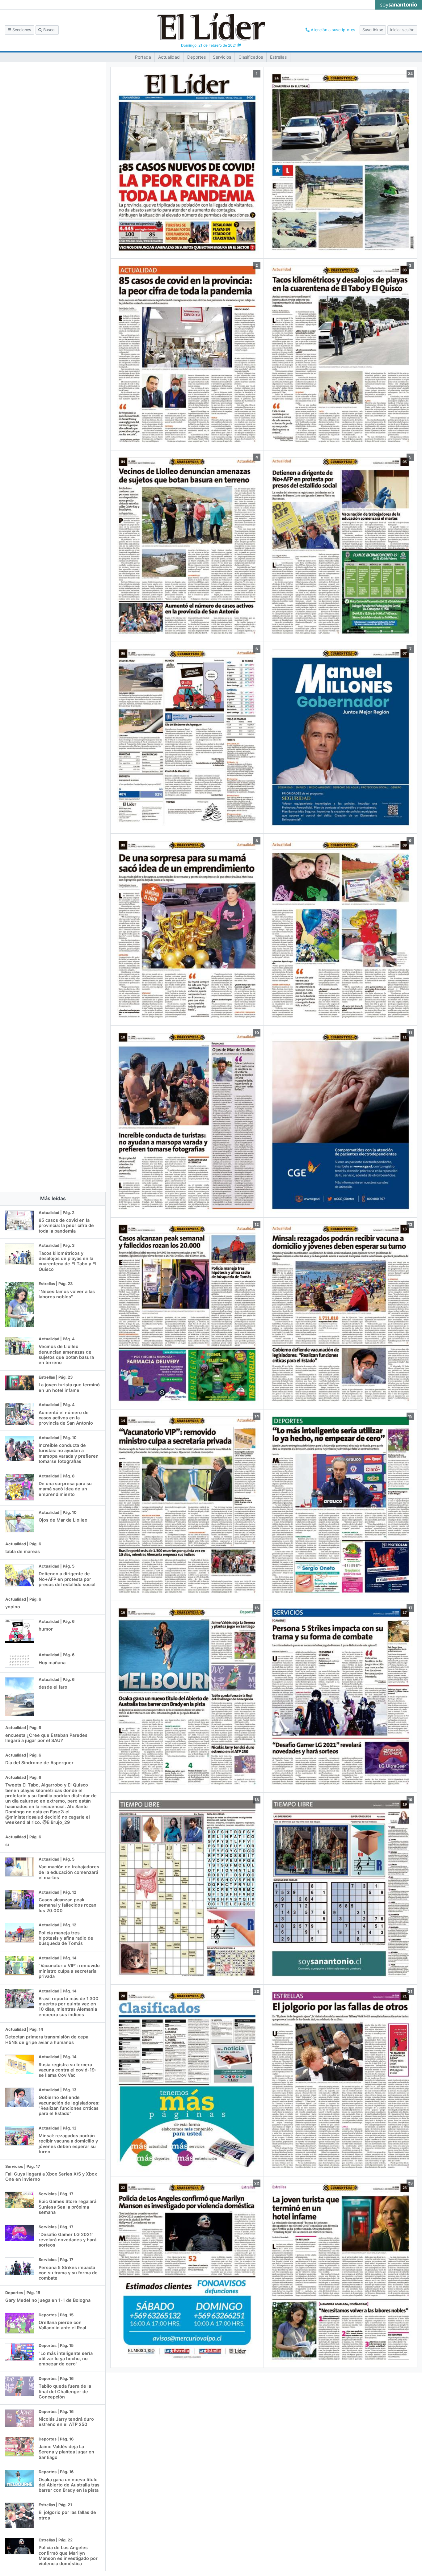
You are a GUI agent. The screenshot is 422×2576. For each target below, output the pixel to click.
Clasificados (251, 57)
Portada (143, 57)
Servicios (222, 57)
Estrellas (278, 57)
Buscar (49, 30)
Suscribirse (373, 30)
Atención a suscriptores (332, 30)
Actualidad (169, 57)
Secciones (21, 30)
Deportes (196, 57)
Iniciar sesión (402, 30)
